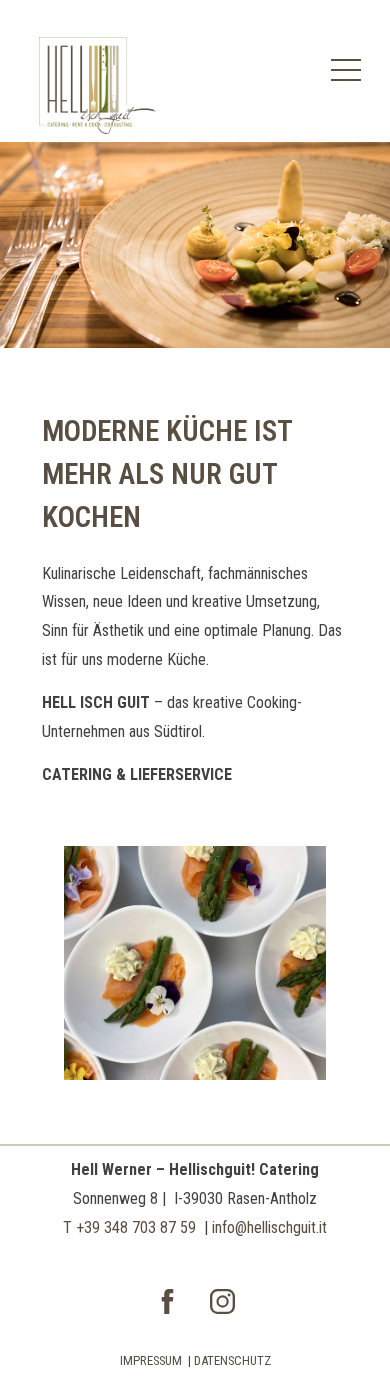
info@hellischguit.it (269, 1227)
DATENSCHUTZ (232, 1360)
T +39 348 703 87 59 (129, 1227)
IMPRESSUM (151, 1360)
